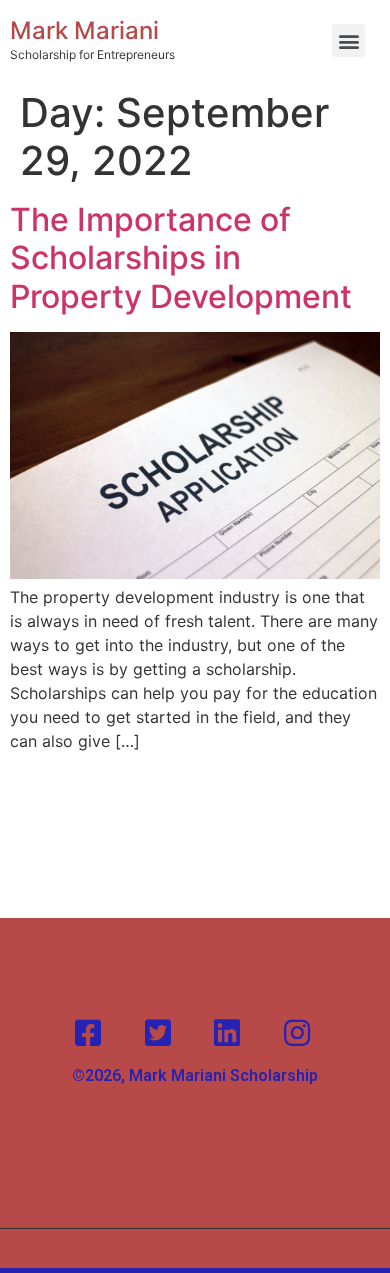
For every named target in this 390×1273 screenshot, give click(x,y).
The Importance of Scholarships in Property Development (181, 258)
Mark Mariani (84, 30)
